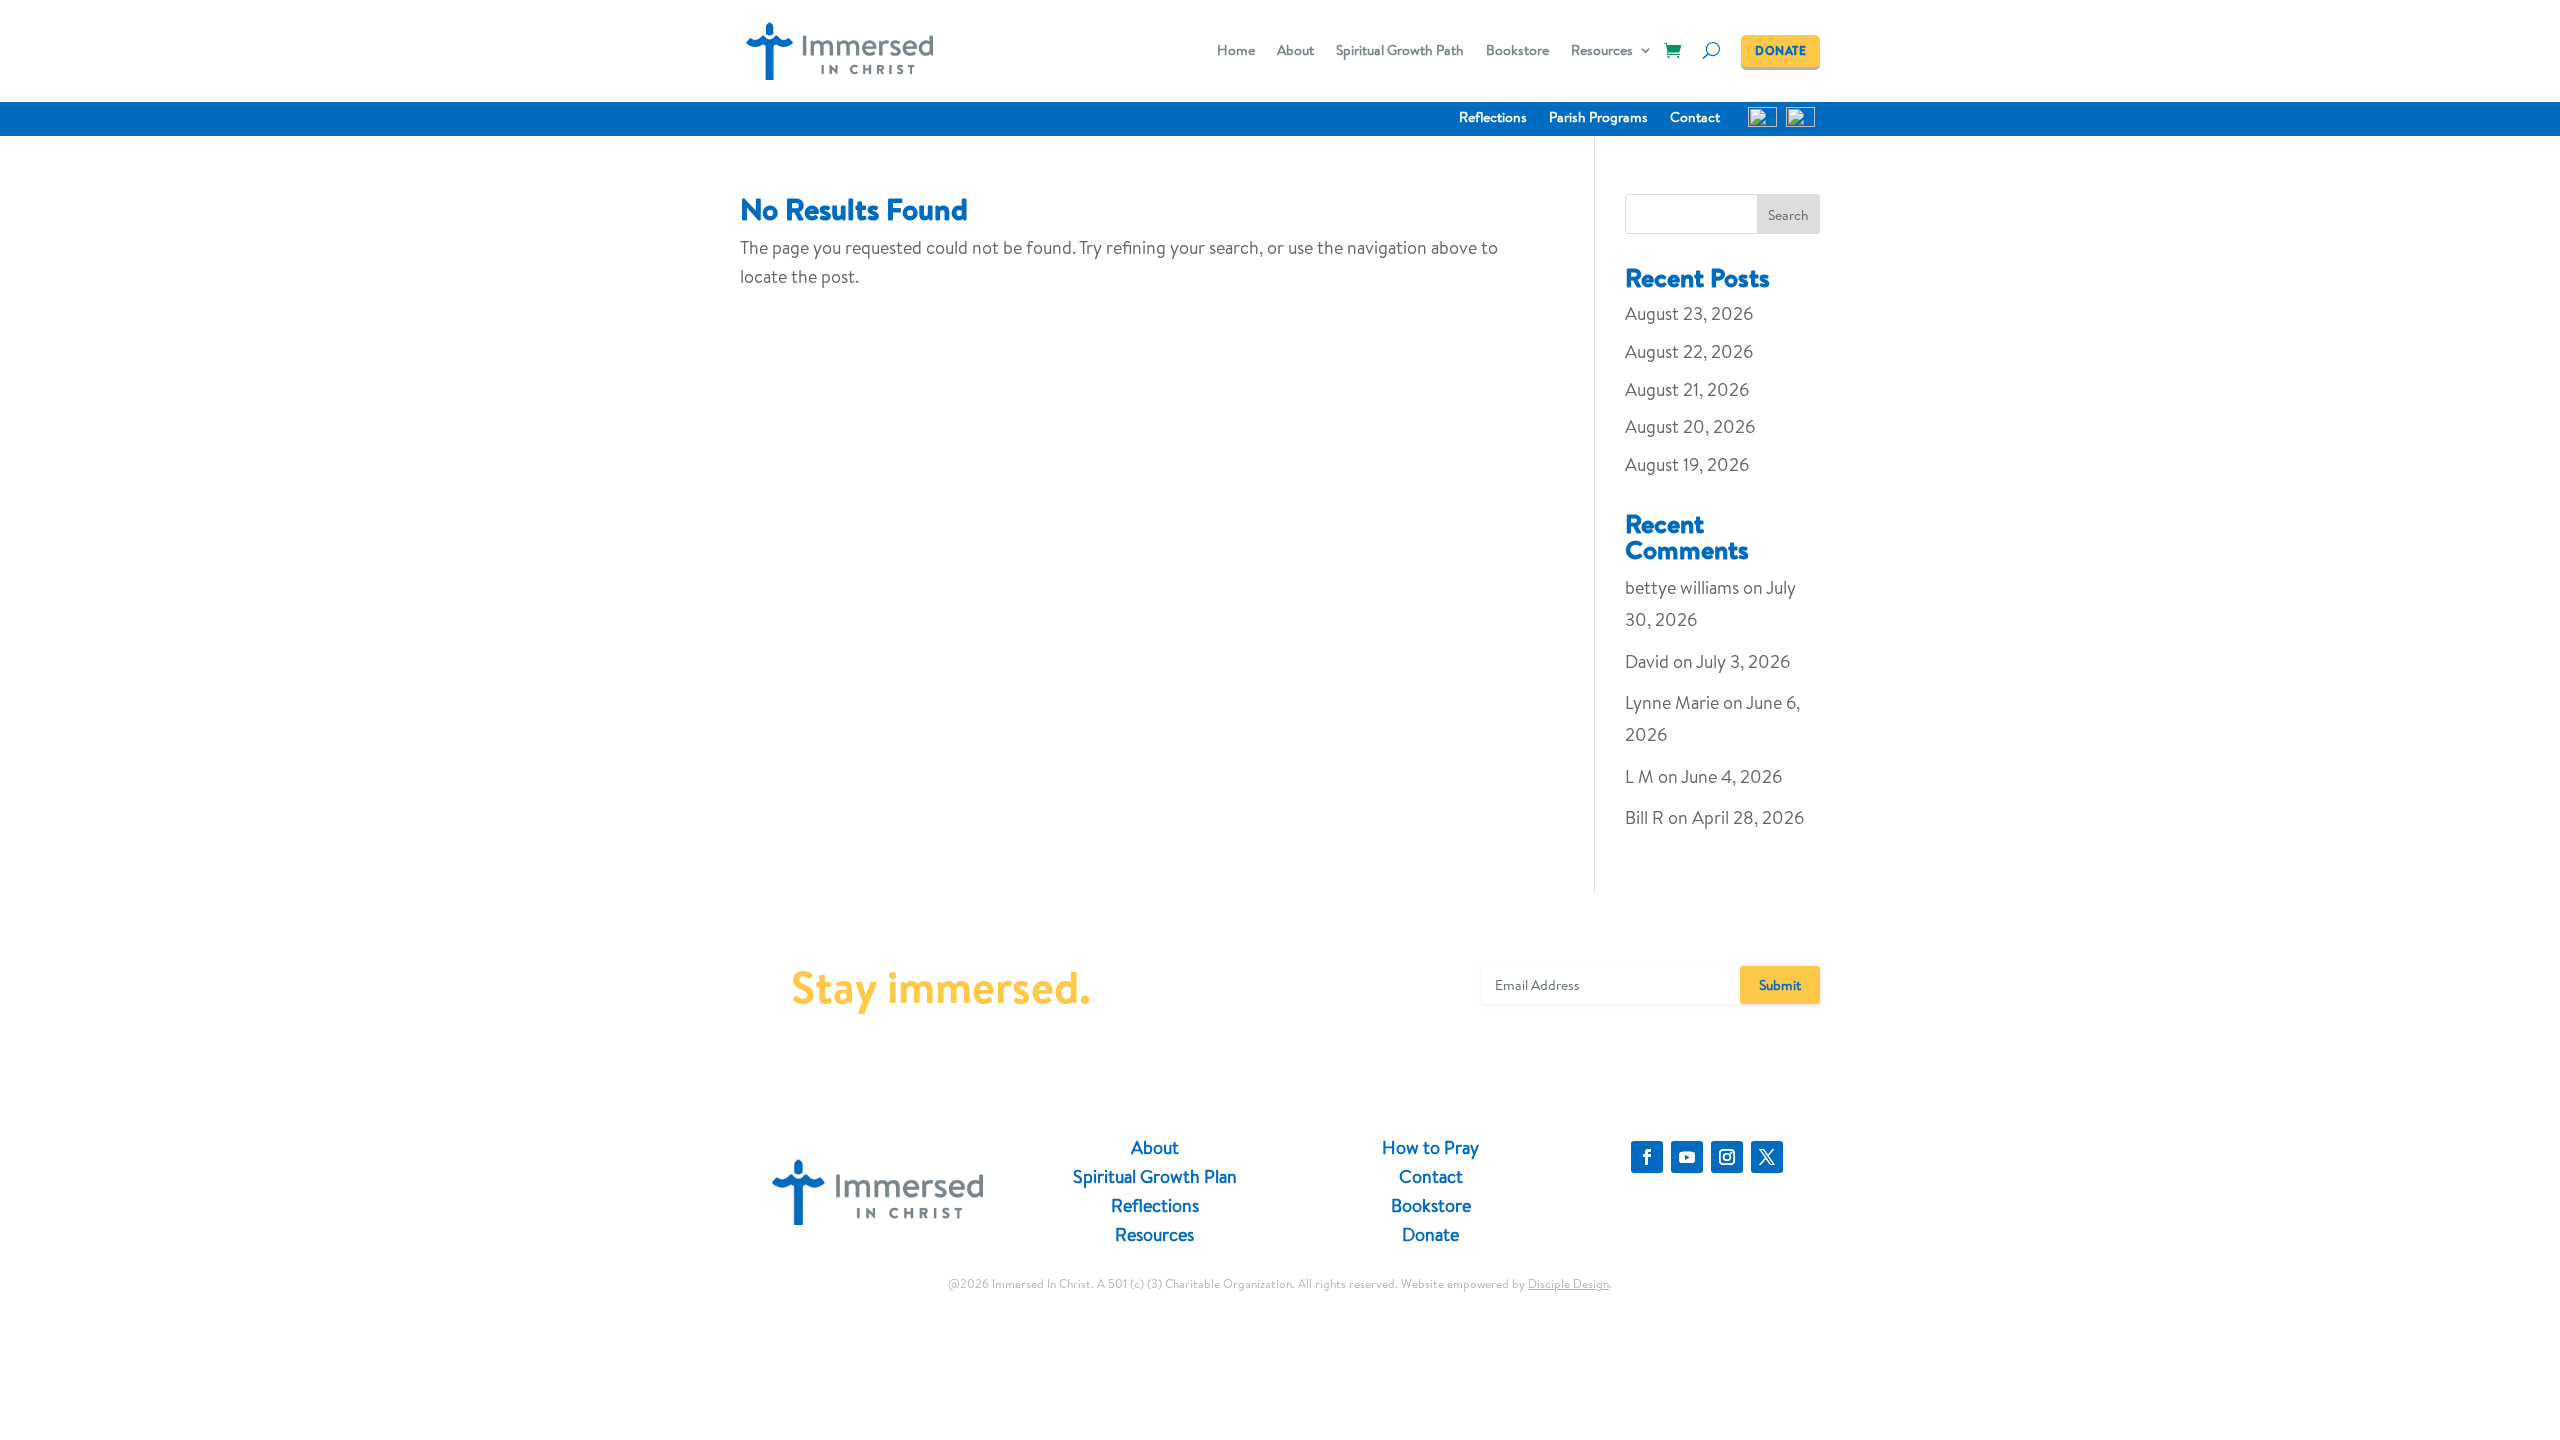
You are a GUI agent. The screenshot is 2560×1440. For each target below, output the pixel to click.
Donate (1430, 1234)
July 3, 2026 (1743, 661)
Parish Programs (1598, 118)
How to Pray (1430, 1147)
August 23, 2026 (1689, 313)
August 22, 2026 (1689, 351)
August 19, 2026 (1687, 464)
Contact (1695, 118)
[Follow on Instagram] (1727, 1157)
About (1295, 51)
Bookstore (1517, 51)
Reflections (1493, 118)
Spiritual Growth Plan (1155, 1176)
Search (1788, 215)
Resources (1602, 51)
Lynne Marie (1672, 702)
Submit (1780, 985)
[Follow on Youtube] (1687, 1157)
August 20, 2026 (1690, 426)
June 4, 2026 (1731, 776)
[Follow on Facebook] (1647, 1157)
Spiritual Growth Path (1400, 51)
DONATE (1780, 50)
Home (1236, 51)
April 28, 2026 (1748, 817)
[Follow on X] (1767, 1157)
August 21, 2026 (1687, 389)
